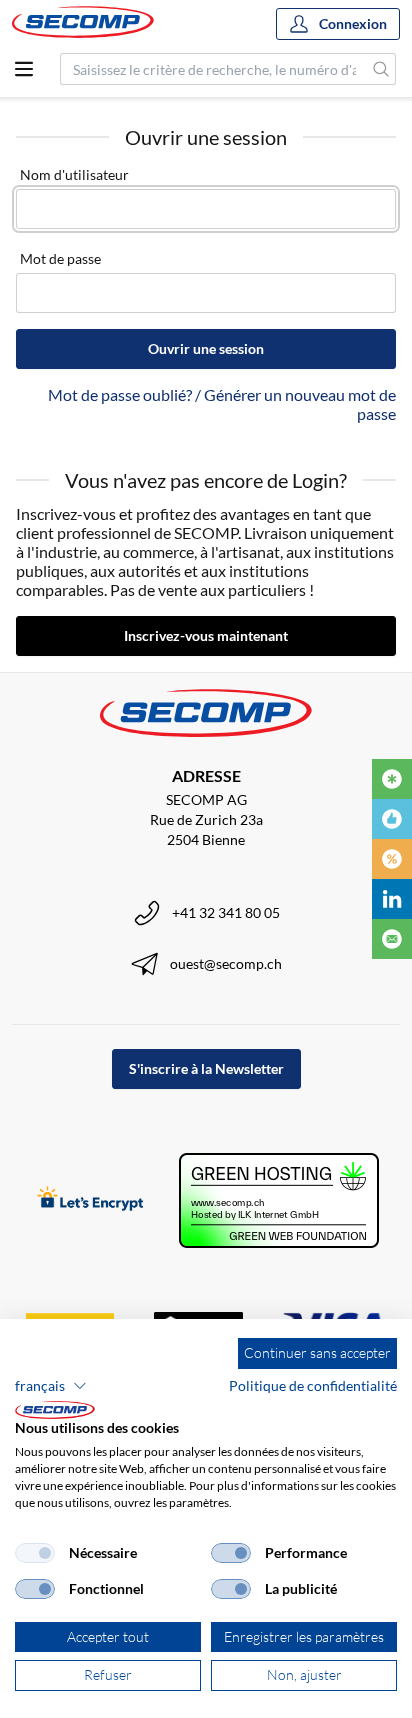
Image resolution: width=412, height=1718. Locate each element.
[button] (51, 1386)
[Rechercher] (381, 69)
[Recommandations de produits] (392, 819)
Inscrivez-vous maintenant (206, 635)
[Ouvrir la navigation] (24, 69)
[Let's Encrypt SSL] (90, 1200)
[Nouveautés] (392, 779)
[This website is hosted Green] (279, 1200)
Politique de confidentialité (313, 1385)
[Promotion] (392, 859)
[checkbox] (35, 1553)
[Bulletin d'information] (392, 939)
